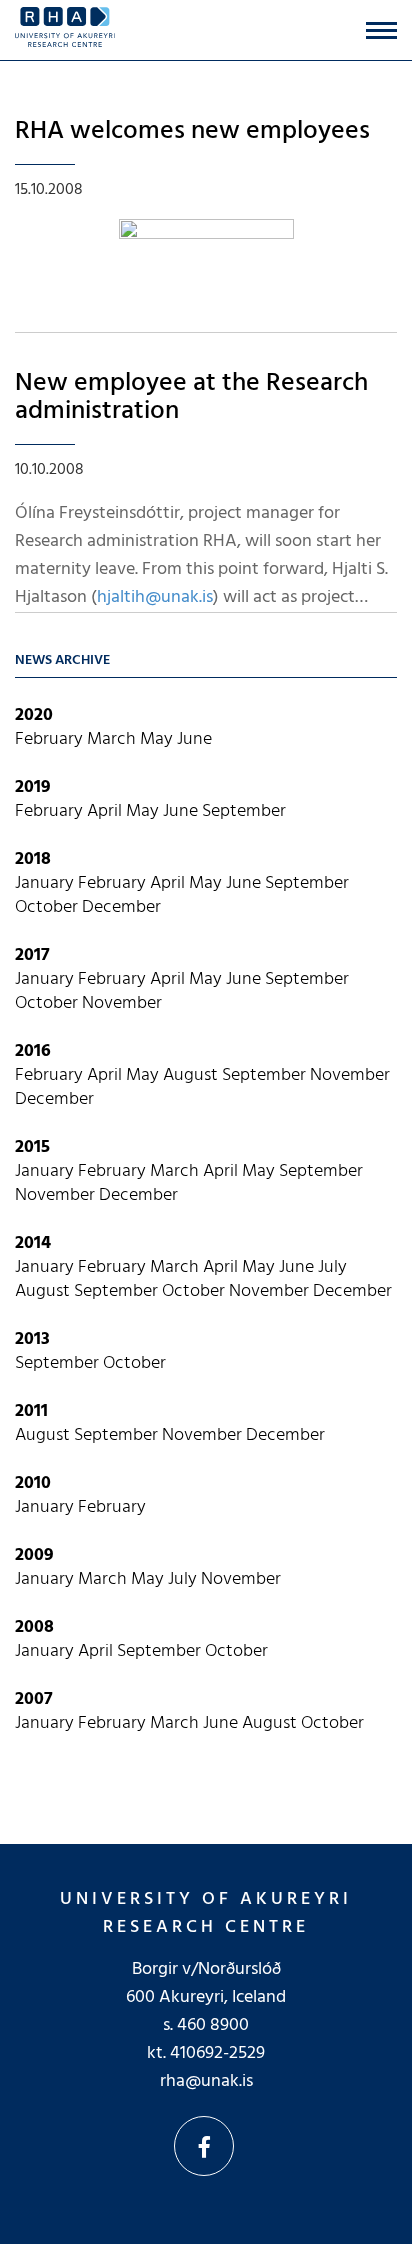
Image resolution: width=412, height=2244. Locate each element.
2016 (33, 1051)
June (194, 739)
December (121, 907)
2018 (33, 859)
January (46, 883)
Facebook (204, 2146)
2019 (33, 787)
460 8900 (213, 2025)
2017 (32, 955)
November (122, 1003)
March (113, 739)
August (192, 1075)
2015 (32, 1147)
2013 (32, 1339)
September (244, 811)
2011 (31, 1411)
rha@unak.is (206, 2081)
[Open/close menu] (381, 30)
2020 (34, 715)
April (106, 811)
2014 (33, 1243)
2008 (34, 1627)
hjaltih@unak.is (155, 597)
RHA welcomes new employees (192, 131)
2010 (33, 1483)
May (158, 739)
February (51, 739)
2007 (34, 1699)
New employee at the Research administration (191, 398)
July (332, 1267)
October (48, 907)
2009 (34, 1555)
